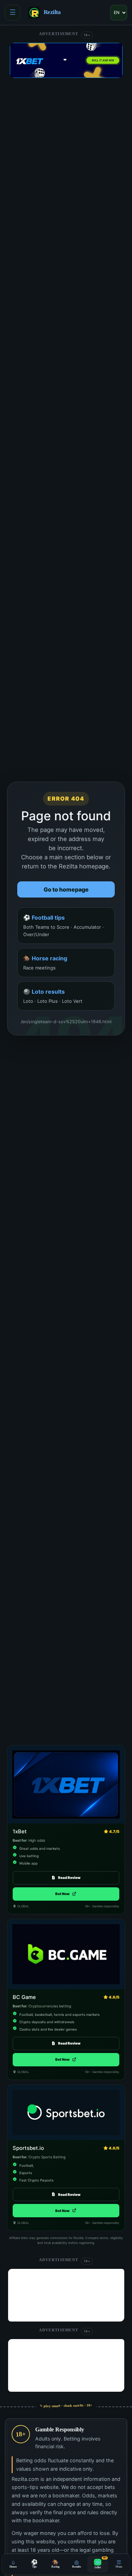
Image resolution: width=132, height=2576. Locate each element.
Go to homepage (66, 889)
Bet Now (66, 1894)
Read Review (69, 1878)
